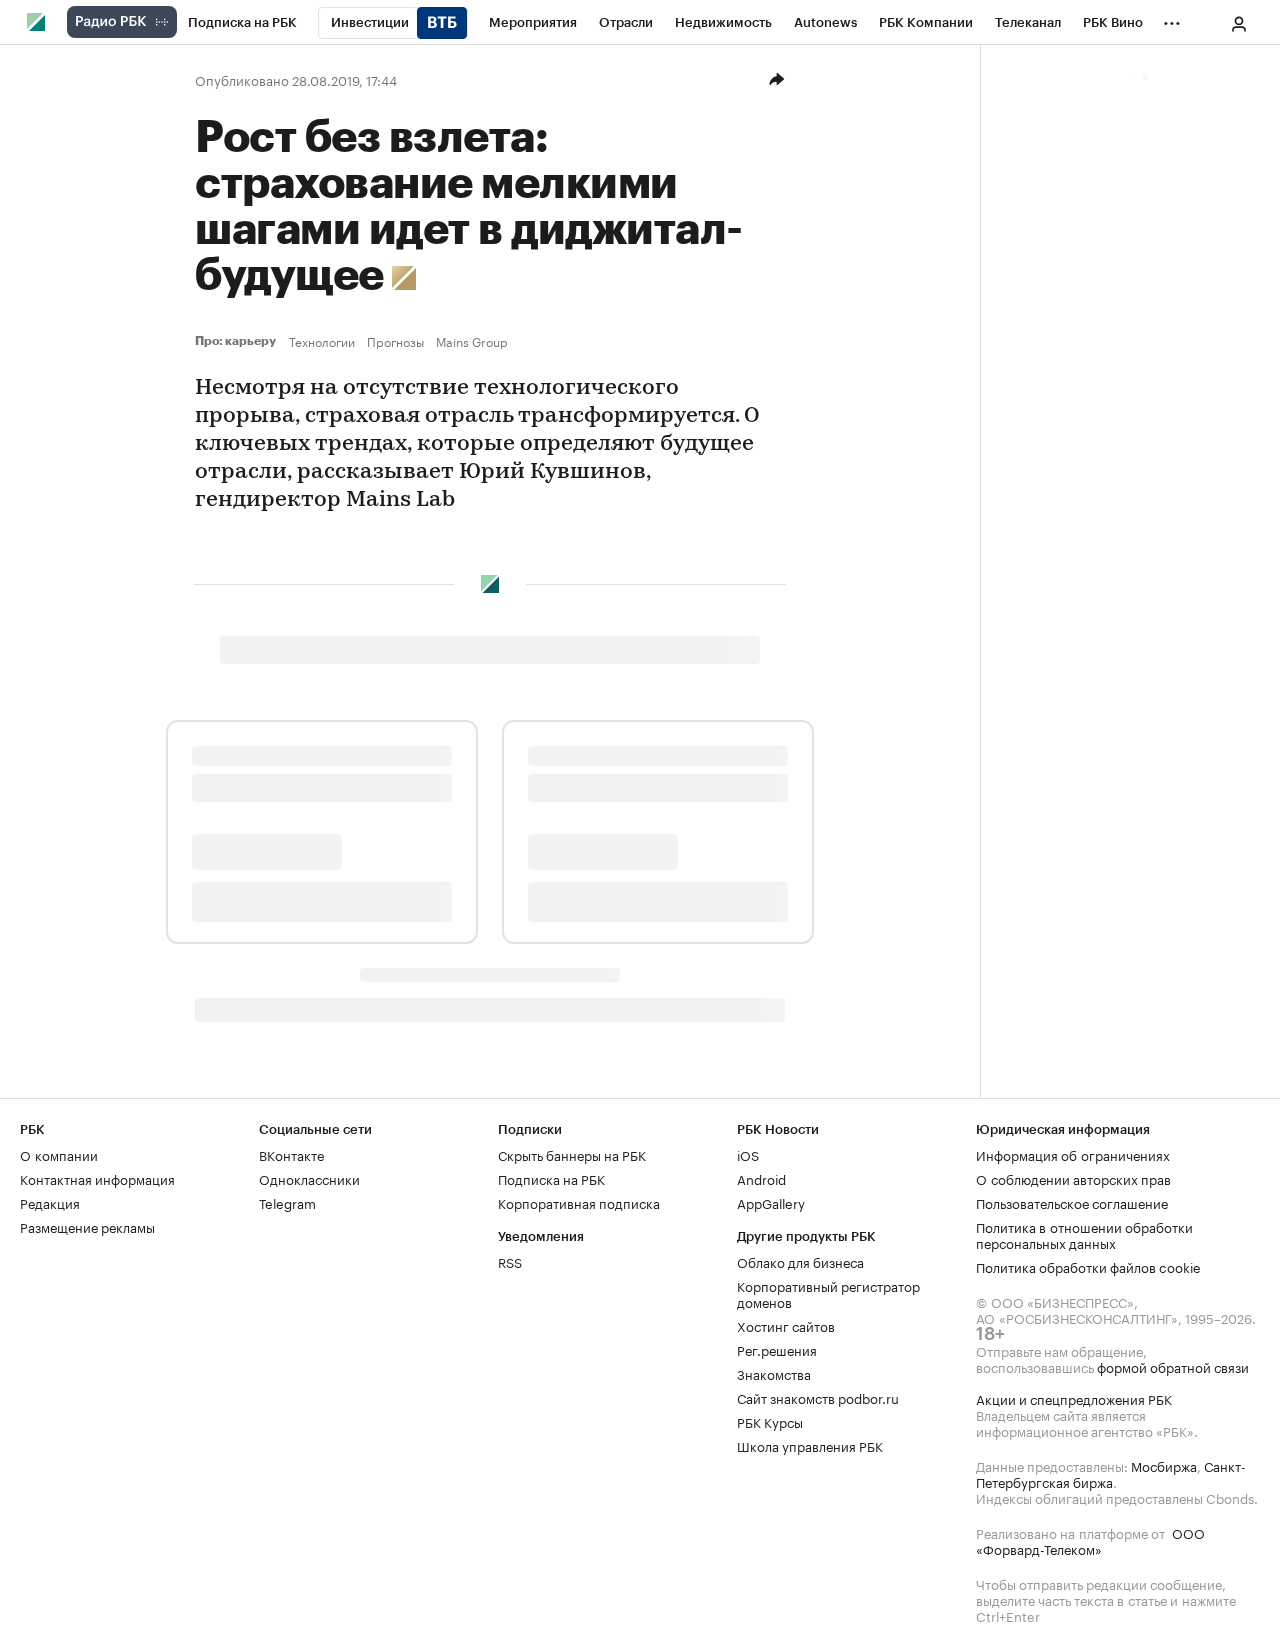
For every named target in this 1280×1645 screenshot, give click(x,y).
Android (761, 1178)
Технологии (322, 341)
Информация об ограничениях (1073, 1154)
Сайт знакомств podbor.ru (818, 1397)
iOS (748, 1154)
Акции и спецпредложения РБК (1074, 1398)
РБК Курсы (770, 1421)
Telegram (287, 1202)
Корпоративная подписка (579, 1202)
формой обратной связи (1173, 1366)
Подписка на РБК (551, 1178)
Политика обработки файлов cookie (1088, 1266)
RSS (510, 1261)
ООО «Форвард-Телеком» (1090, 1540)
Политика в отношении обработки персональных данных (1084, 1234)
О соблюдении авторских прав (1073, 1178)
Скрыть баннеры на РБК (572, 1154)
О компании (59, 1154)
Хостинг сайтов (786, 1325)
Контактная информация (97, 1178)
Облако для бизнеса (800, 1261)
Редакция (50, 1202)
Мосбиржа (1164, 1465)
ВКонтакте (291, 1154)
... (1172, 19)
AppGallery (771, 1202)
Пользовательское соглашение (1072, 1202)
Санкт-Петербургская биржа (1111, 1473)
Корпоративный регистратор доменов (828, 1293)
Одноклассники (309, 1178)
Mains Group (472, 341)
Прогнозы (395, 341)
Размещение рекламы (87, 1226)
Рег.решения (777, 1349)
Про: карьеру (238, 341)
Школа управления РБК (810, 1445)
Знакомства (774, 1373)
